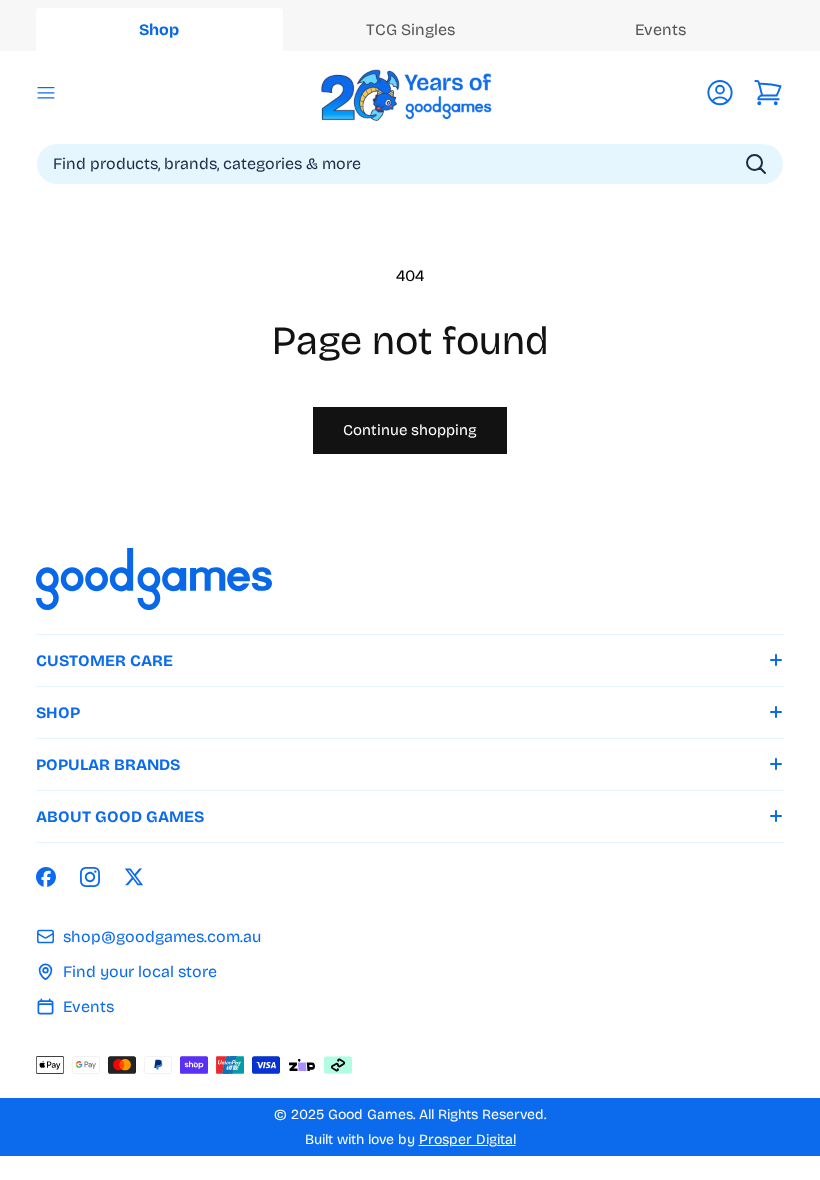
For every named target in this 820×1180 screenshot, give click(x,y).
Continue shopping (410, 430)
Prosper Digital (467, 1139)
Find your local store (140, 971)
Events (88, 1006)
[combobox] (410, 164)
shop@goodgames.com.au (162, 936)
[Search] (756, 164)
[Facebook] (46, 877)
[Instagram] (90, 877)
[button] (46, 93)
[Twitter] (134, 877)
